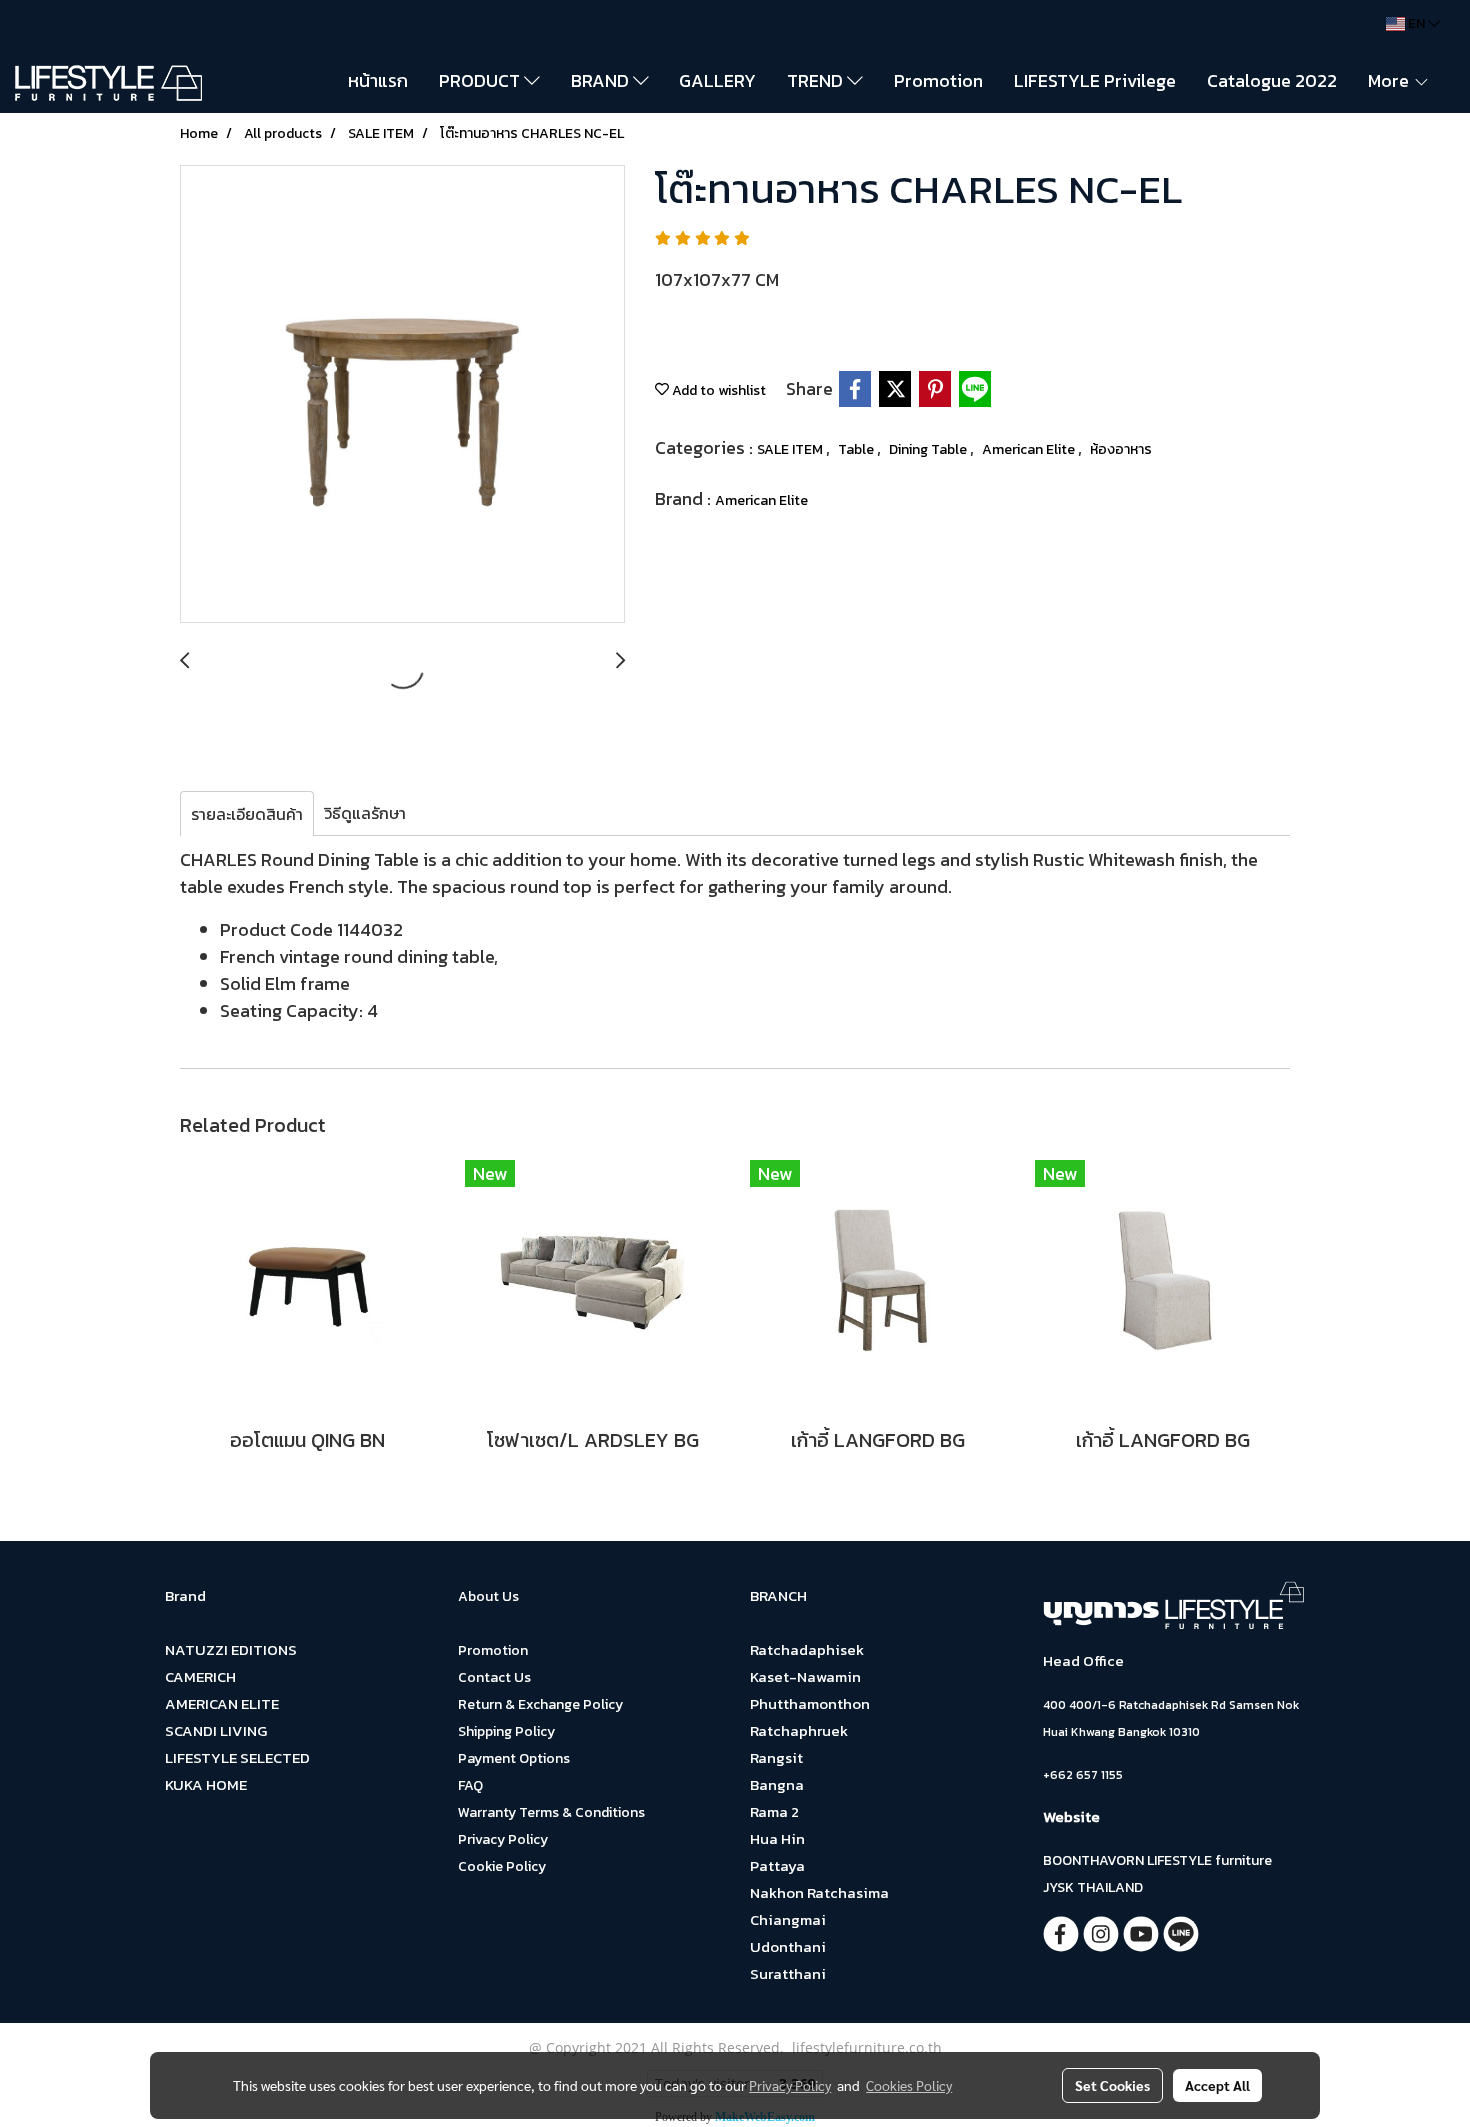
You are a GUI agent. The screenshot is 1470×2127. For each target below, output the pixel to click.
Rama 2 (774, 1811)
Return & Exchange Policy (540, 1704)
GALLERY (717, 80)
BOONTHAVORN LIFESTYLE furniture (1157, 1860)
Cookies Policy (909, 2085)
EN (1416, 23)
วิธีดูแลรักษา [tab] (365, 813)
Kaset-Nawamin (805, 1676)
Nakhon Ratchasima (819, 1892)
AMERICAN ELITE (222, 1703)
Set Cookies (1112, 2085)
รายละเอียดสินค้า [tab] (247, 814)
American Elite (1030, 449)
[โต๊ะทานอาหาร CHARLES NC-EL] (402, 395)
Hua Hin (777, 1838)
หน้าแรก (378, 80)
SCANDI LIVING (216, 1730)
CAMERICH (200, 1676)
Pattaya (777, 1865)
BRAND (602, 80)
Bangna (777, 1784)
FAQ (470, 1785)
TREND (817, 80)
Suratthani (788, 1973)
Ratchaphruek (799, 1730)
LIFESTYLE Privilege (1095, 80)
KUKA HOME (206, 1784)
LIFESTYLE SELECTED (237, 1757)
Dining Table (929, 449)
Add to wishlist (717, 390)
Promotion (938, 80)
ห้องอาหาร (1121, 449)
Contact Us (494, 1677)
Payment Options (514, 1758)
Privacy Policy (503, 1839)
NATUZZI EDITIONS (231, 1649)
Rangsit (776, 1757)
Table (857, 449)
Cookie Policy (502, 1866)
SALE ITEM (791, 449)
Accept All (1217, 2085)
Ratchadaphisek (807, 1649)
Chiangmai (788, 1919)
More (1390, 80)
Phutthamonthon (810, 1703)
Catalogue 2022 (1272, 80)
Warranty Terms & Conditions (551, 1812)
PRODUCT (481, 80)
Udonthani (788, 1946)
